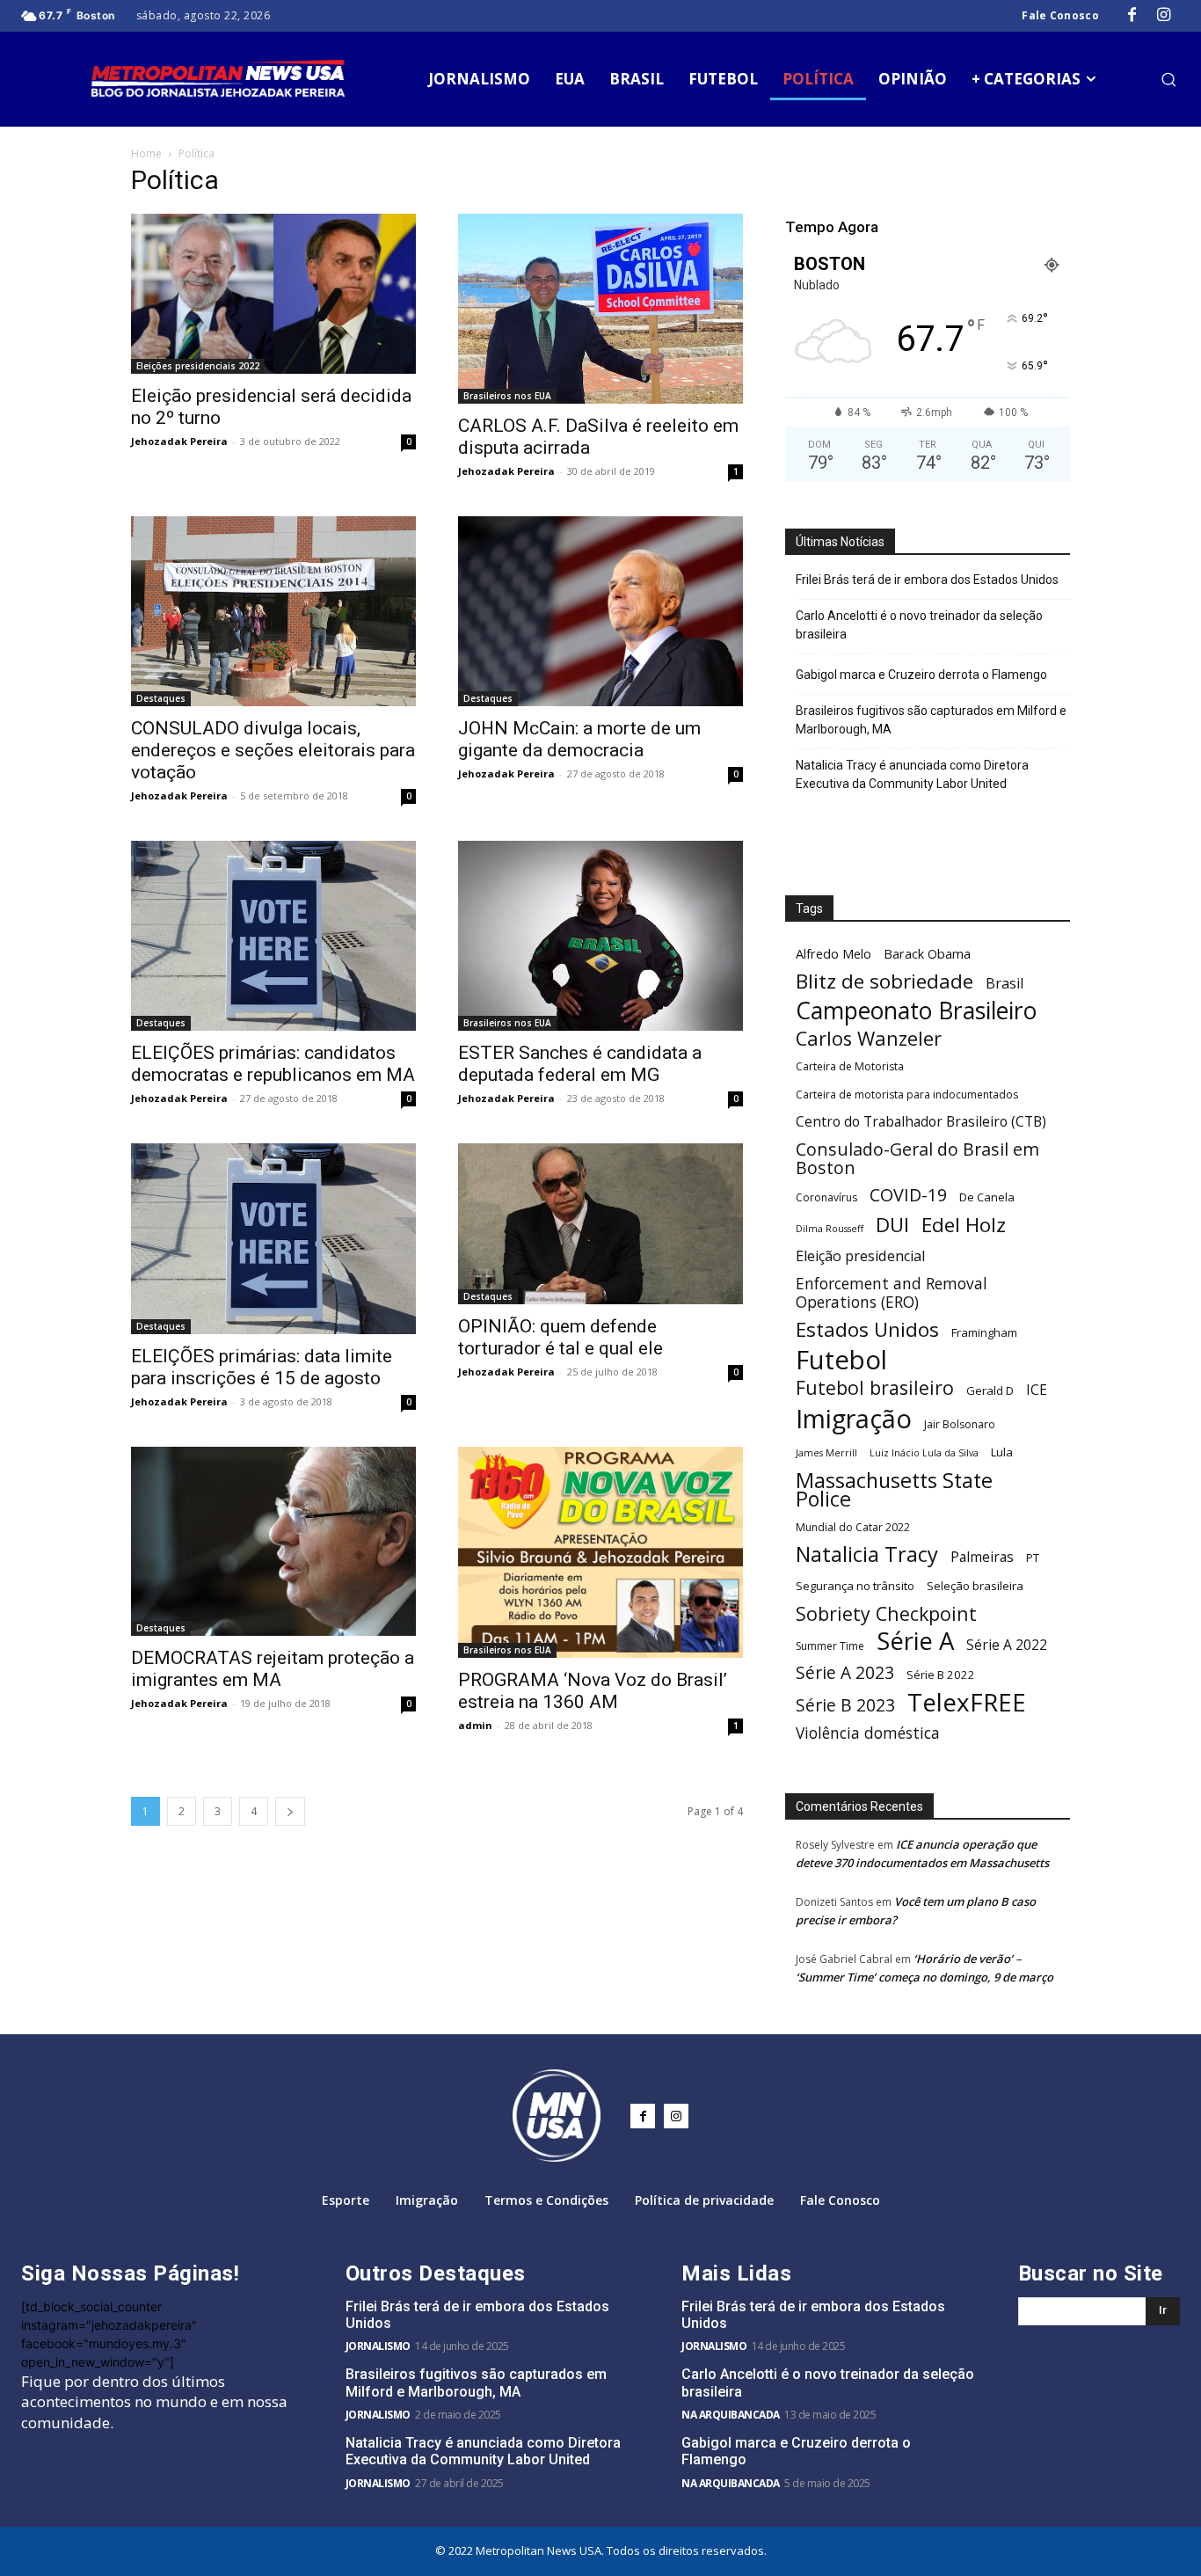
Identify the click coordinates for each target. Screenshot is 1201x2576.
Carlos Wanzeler (869, 1038)
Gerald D (990, 1390)
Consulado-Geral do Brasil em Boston (917, 1158)
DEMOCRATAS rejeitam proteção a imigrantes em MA (273, 1669)
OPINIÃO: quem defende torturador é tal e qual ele (560, 1337)
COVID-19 (908, 1195)
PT (1033, 1558)
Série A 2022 (1007, 1645)
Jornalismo (378, 2346)
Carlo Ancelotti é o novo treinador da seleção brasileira (919, 625)
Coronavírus (826, 1197)
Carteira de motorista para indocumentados (907, 1095)
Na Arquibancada (731, 2415)
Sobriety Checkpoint (886, 1613)
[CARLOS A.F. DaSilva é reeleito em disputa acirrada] (600, 309)
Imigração (854, 1418)
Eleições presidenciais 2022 (198, 366)
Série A (915, 1641)
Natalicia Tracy (867, 1554)
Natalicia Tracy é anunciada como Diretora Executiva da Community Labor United (912, 774)
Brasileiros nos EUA (507, 396)
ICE (1037, 1390)
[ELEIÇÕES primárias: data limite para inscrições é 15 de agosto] (273, 1238)
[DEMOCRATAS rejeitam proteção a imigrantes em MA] (273, 1542)
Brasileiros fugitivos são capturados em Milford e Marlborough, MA (931, 720)
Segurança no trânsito (855, 1586)
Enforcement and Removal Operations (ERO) (892, 1293)
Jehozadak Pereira (179, 441)
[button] (1168, 79)
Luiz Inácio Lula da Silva (924, 1453)
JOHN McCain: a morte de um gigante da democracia (579, 739)
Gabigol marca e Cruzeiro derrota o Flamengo (921, 675)
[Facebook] (1132, 16)
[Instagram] (1164, 16)
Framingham (984, 1332)
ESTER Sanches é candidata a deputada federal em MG (580, 1064)
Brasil (1004, 984)
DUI (892, 1225)
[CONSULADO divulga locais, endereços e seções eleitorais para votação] (273, 611)
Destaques (161, 698)
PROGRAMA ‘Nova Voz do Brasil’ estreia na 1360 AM (593, 1691)
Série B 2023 (845, 1706)
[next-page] (290, 1811)
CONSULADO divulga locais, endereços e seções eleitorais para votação (273, 750)
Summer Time (830, 1646)
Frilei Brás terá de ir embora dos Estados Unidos (927, 580)
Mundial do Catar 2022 (853, 1527)
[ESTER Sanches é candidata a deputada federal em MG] (600, 936)
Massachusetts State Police (894, 1490)
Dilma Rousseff (830, 1229)
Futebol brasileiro (875, 1387)
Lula (1002, 1452)
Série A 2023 (845, 1673)
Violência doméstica (868, 1733)
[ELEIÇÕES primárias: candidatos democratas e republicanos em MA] (273, 936)
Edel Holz (964, 1225)
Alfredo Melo (833, 953)
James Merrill (826, 1453)
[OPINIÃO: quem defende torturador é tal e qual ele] (600, 1223)
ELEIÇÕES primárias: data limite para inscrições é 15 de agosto (262, 1367)
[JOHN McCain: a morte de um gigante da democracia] (600, 611)
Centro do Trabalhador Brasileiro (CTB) (921, 1122)
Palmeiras (982, 1557)
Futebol (841, 1360)
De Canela (987, 1197)
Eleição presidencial (860, 1256)
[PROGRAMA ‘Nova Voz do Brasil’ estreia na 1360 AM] (600, 1553)
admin (475, 1725)
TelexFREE (967, 1702)
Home (146, 153)
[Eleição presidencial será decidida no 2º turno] (273, 294)
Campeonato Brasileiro (916, 1011)
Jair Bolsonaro (960, 1424)
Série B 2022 (941, 1675)
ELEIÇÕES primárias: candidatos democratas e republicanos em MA (273, 1064)
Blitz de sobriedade (884, 981)
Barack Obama (927, 953)
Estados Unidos (867, 1329)
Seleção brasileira (975, 1586)
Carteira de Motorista (850, 1066)
